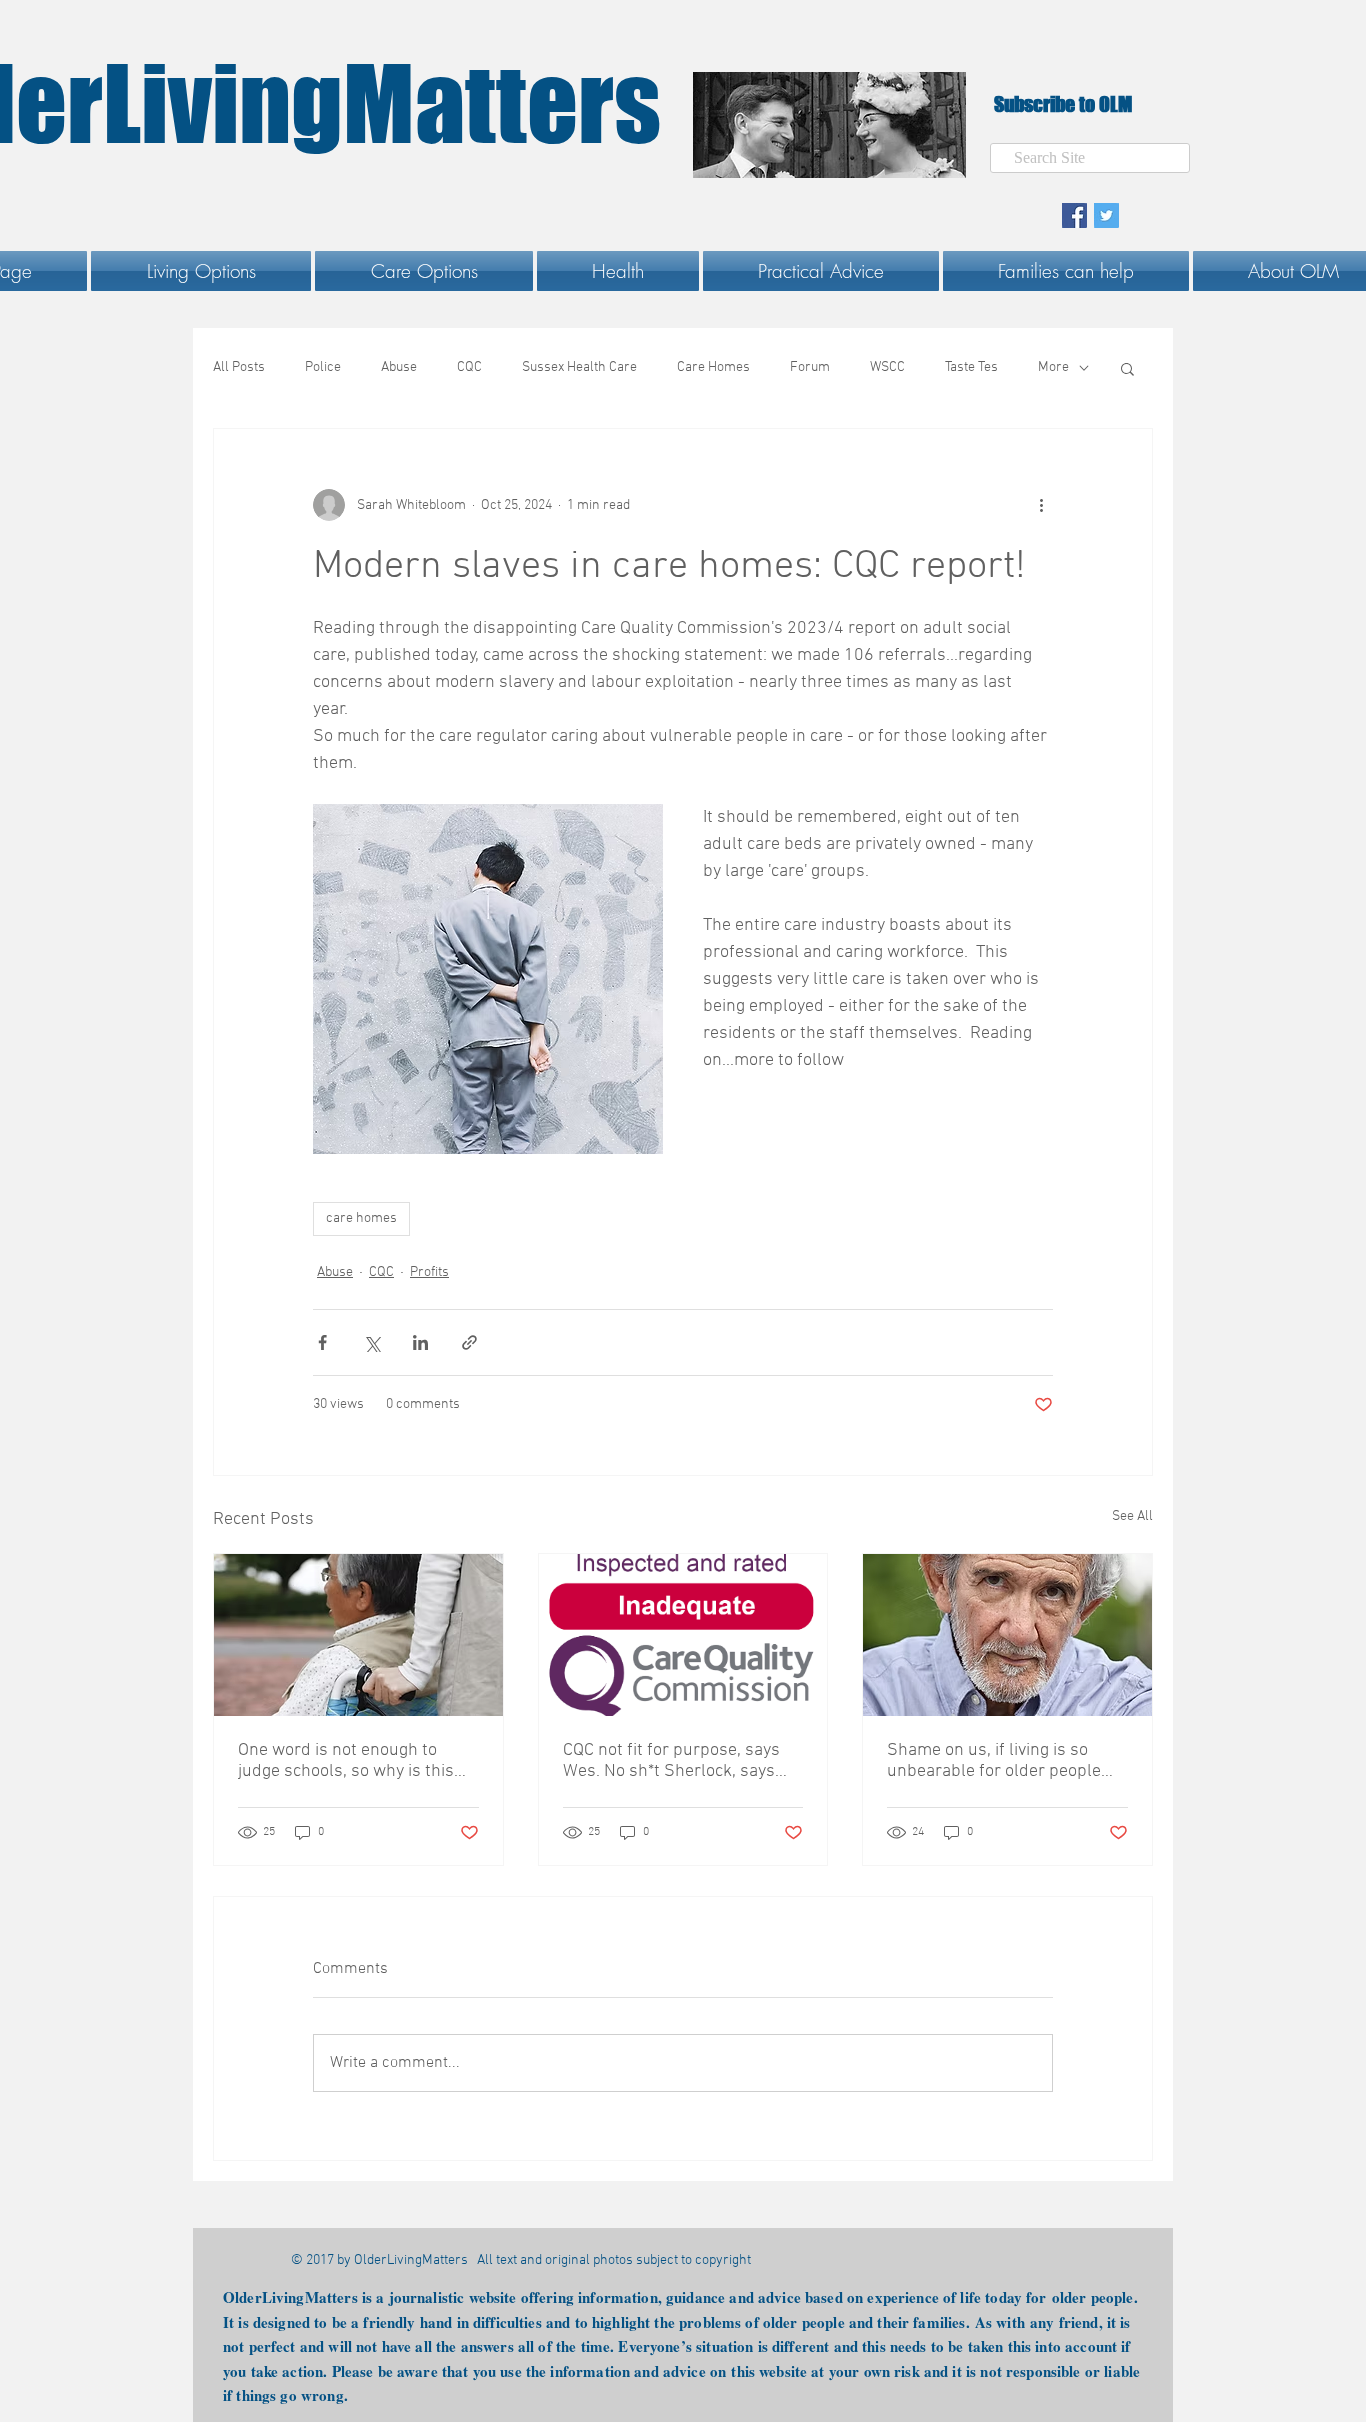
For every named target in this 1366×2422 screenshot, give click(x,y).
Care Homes (713, 367)
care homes (361, 1218)
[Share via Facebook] (322, 1342)
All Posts (239, 367)
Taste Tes (971, 367)
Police (323, 367)
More (1053, 367)
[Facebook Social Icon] (1074, 215)
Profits (429, 1272)
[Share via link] (469, 1342)
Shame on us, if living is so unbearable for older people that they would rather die (994, 1761)
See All (1132, 1516)
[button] (201, 271)
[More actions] (1041, 505)
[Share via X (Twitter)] (371, 1342)
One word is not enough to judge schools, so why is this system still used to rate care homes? (349, 1761)
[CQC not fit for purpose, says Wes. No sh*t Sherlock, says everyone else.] (683, 1635)
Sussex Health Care (579, 367)
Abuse (399, 367)
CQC (469, 367)
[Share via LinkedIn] (420, 1342)
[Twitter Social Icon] (1106, 215)
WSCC (887, 367)
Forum (810, 367)
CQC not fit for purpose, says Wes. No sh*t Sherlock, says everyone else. (671, 1761)
